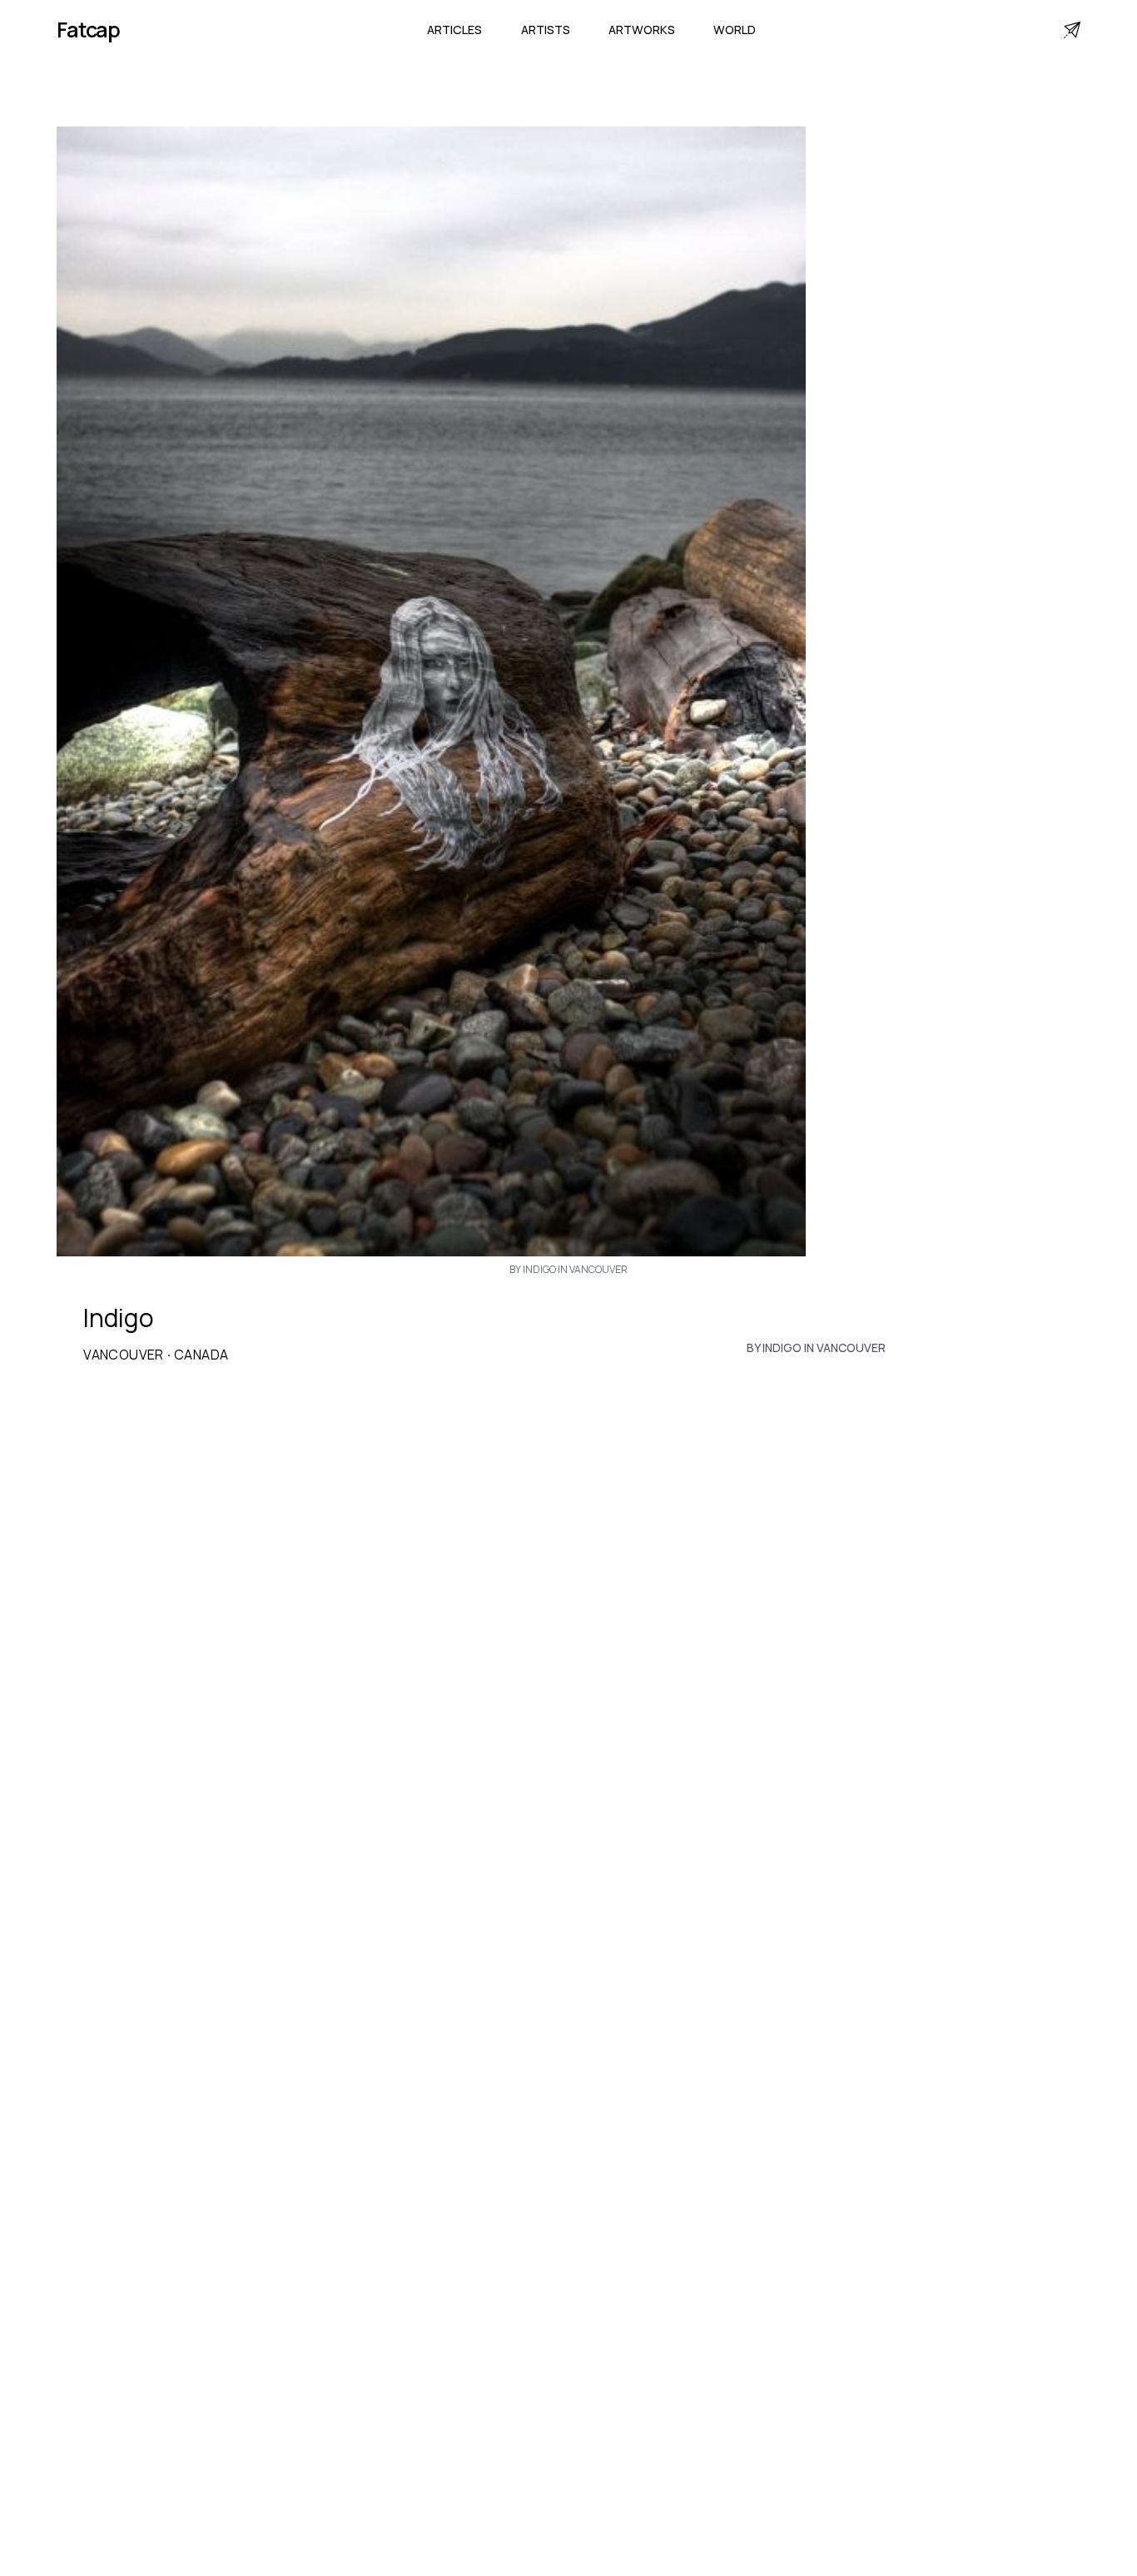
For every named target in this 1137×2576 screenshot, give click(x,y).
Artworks (642, 30)
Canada (201, 1355)
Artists (546, 30)
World (735, 30)
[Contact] (1072, 30)
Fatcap (88, 30)
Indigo (119, 1318)
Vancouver (124, 1355)
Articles (454, 30)
